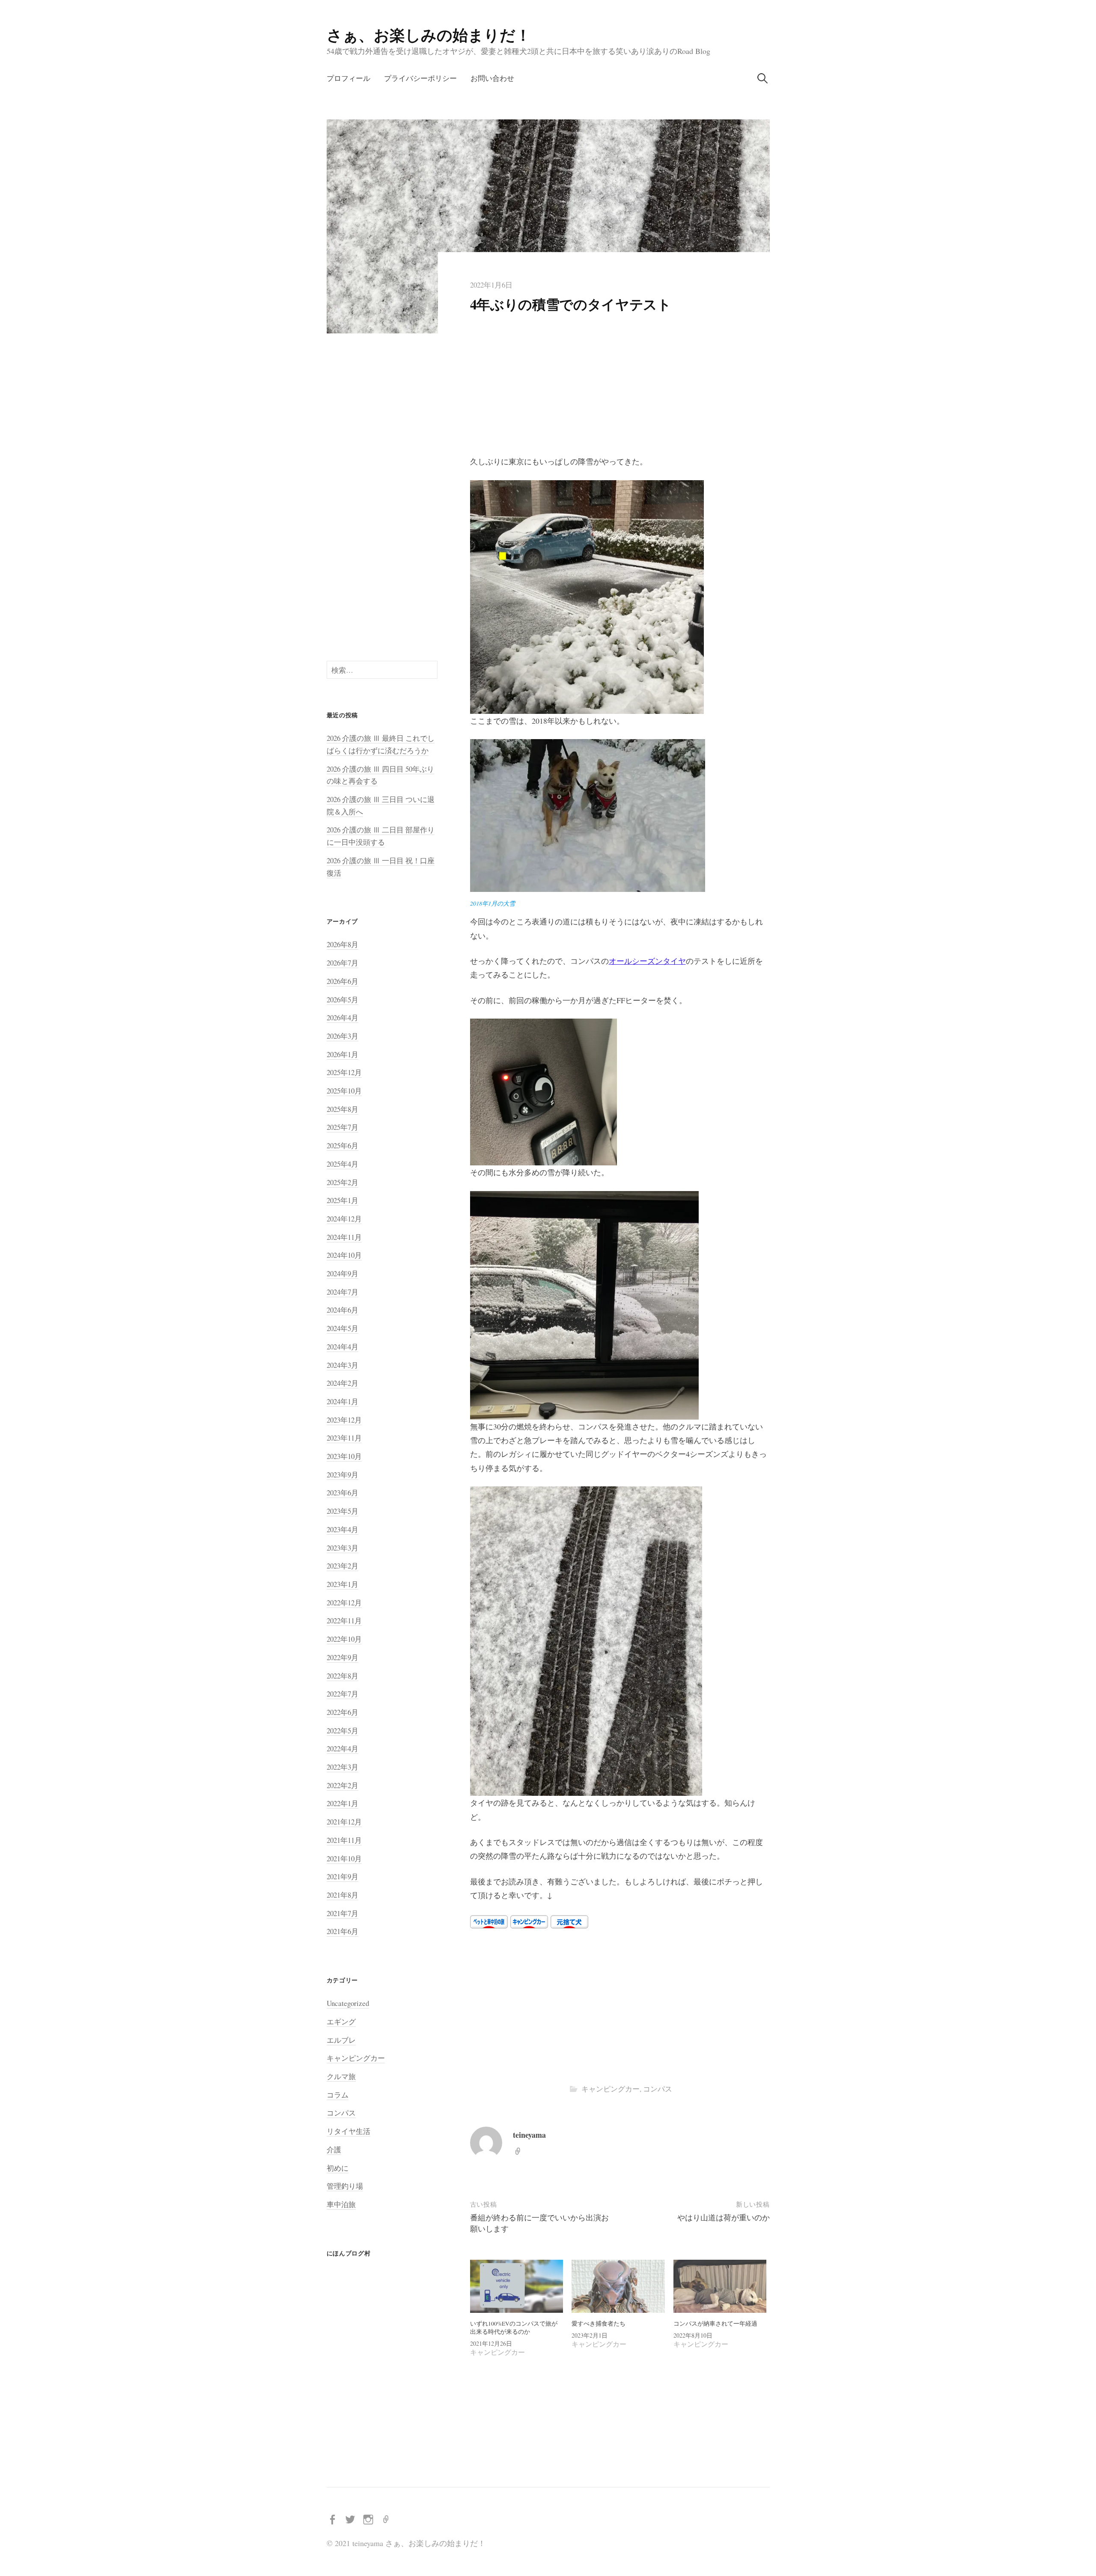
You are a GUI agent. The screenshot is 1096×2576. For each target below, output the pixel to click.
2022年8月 (342, 1676)
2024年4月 (342, 1347)
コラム (338, 2095)
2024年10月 (344, 1255)
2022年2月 (342, 1785)
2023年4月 (342, 1529)
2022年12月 (344, 1603)
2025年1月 (342, 1200)
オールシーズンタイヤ (647, 961)
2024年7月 (342, 1292)
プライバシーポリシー (420, 78)
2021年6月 (342, 1931)
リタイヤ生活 (348, 2131)
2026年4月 (342, 1018)
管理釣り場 (345, 2186)
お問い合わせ (492, 78)
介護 (334, 2150)
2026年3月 (342, 1036)
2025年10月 (344, 1091)
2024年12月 (344, 1219)
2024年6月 (342, 1310)
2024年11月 (344, 1237)
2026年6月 (342, 981)
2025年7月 (342, 1127)
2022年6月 (342, 1712)
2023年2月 (342, 1566)
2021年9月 (342, 1876)
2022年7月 (342, 1694)
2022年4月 (342, 1749)
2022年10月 (344, 1639)
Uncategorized (348, 2003)
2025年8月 (342, 1109)
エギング (341, 2022)
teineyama (529, 2135)
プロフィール (348, 78)
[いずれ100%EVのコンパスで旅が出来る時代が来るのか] (517, 2286)
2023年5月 (342, 1511)
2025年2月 (342, 1182)
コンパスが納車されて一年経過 (715, 2323)
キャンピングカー (611, 2089)
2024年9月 (342, 1273)
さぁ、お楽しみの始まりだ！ (429, 35)
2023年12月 (344, 1420)
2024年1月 (342, 1401)
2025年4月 (342, 1164)
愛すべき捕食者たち (599, 2323)
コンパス (658, 2089)
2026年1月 (342, 1054)
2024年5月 (342, 1328)
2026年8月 (342, 944)
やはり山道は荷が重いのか (724, 2217)
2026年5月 (342, 1000)
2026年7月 (342, 963)
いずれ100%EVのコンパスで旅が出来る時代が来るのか (514, 2328)
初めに (338, 2168)
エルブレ (341, 2040)
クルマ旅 (341, 2076)
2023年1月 (342, 1584)
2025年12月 (344, 1072)
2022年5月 (342, 1731)
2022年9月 (342, 1657)
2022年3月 (342, 1767)
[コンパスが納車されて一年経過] (720, 2286)
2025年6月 (342, 1145)
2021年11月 (344, 1840)
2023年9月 (342, 1475)
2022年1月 (342, 1803)
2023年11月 (344, 1438)
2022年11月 (344, 1621)
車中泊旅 (341, 2204)
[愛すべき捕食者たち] (618, 2286)
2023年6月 (342, 1493)
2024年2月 (342, 1383)
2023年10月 (344, 1456)
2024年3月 (342, 1365)
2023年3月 (342, 1548)
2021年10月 (344, 1858)
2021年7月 (342, 1913)
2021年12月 (344, 1822)
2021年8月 (342, 1895)
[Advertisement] (620, 391)
